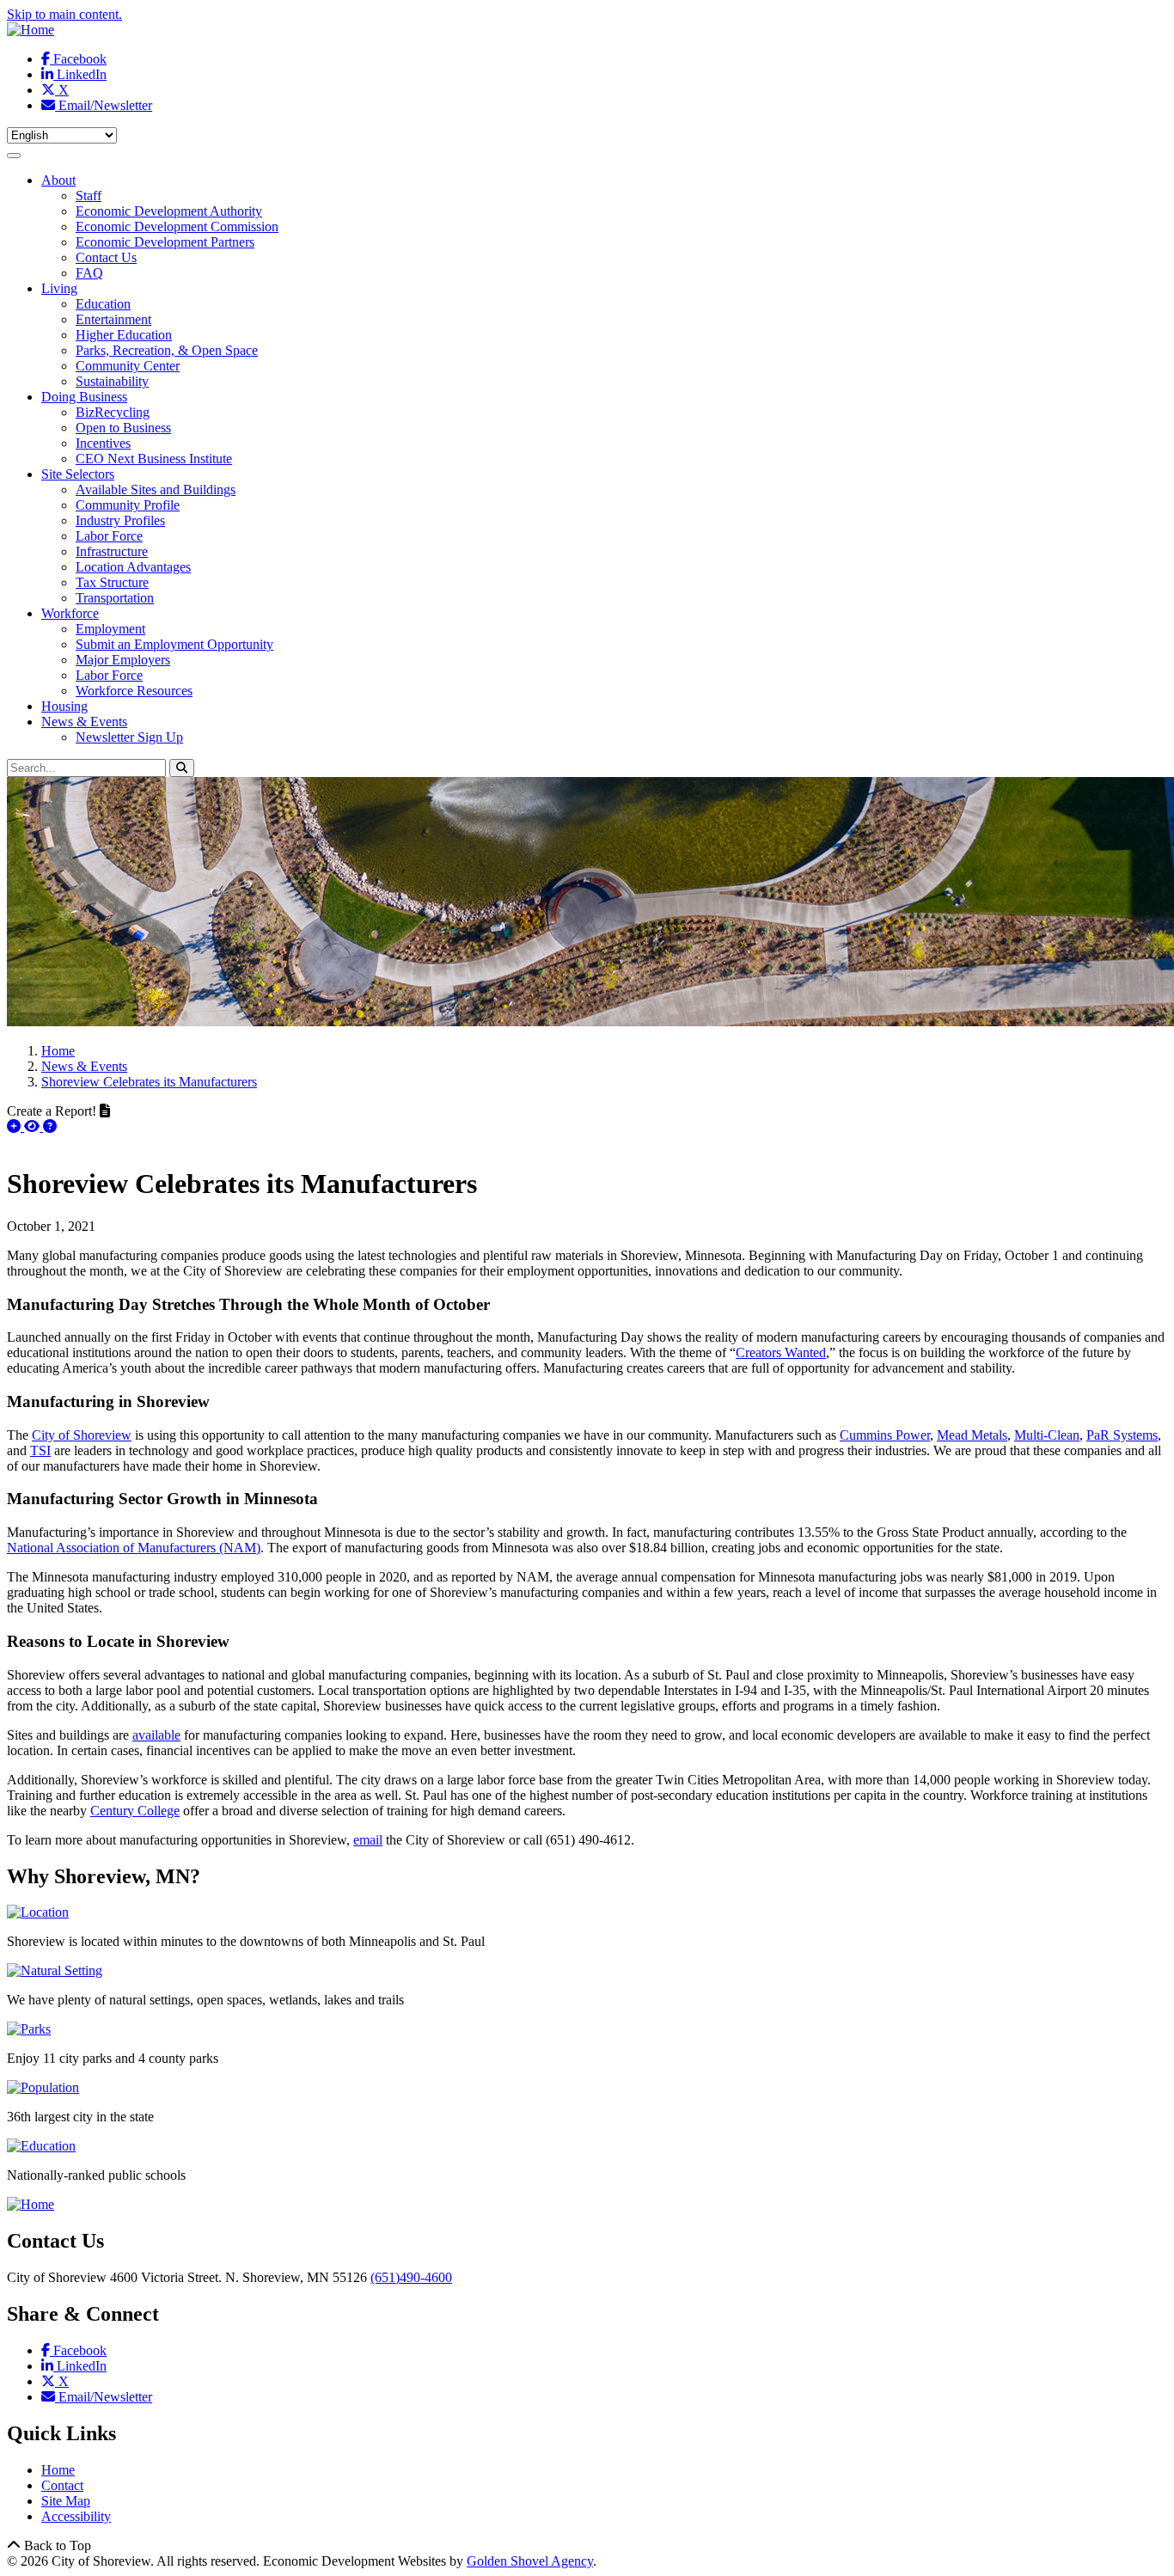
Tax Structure (112, 582)
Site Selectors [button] (78, 474)
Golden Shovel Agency (530, 2561)
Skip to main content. (64, 14)
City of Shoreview (82, 1435)
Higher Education (124, 335)
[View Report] (34, 1126)
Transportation (115, 598)
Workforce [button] (70, 613)
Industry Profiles (120, 520)
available (156, 1735)
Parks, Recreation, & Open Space (167, 350)
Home (58, 2470)
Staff (89, 196)
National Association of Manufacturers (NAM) (134, 1548)
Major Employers (123, 660)
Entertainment (113, 319)
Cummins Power (885, 1435)
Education (103, 304)
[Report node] (105, 1111)
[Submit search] (182, 768)
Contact (62, 2485)
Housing (64, 706)
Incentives (103, 443)
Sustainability (112, 381)
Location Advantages (133, 567)
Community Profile (128, 505)
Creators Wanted (781, 1352)
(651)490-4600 (411, 2277)
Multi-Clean (1047, 1435)
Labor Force (109, 536)
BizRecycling (113, 412)
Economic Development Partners (165, 242)
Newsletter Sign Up (129, 737)
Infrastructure (112, 551)
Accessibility (76, 2516)
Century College (135, 1811)
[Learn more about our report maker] (50, 1126)
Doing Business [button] (84, 397)
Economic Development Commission (177, 226)
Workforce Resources (134, 691)
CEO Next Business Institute (154, 459)
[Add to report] (15, 1126)
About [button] (58, 180)
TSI (40, 1450)
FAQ (89, 273)
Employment (110, 629)
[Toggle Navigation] (14, 156)
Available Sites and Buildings (156, 490)
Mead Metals (972, 1435)
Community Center (128, 366)
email (368, 1840)
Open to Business (123, 428)
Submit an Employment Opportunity (174, 644)
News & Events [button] (84, 722)
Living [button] (59, 288)
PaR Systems (1122, 1435)
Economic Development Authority (169, 211)
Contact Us (106, 257)
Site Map (66, 2501)
